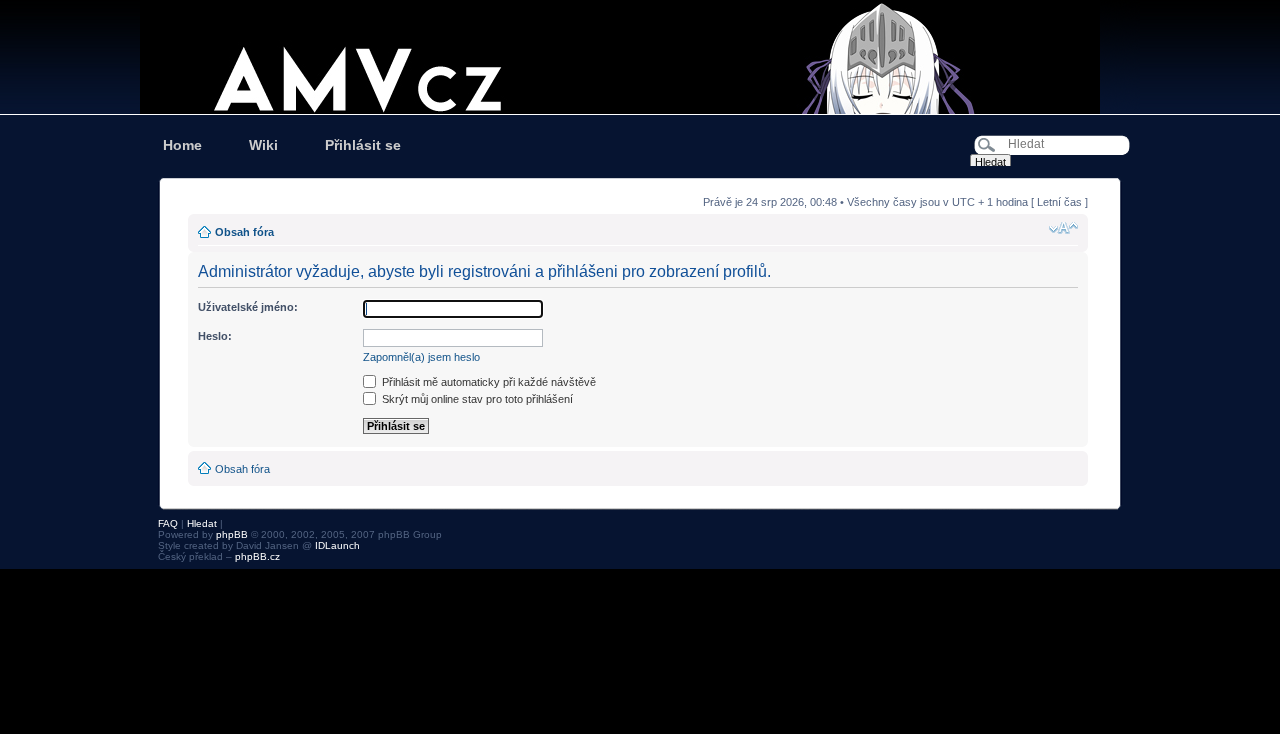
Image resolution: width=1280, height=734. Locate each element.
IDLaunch (337, 545)
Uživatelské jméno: (248, 307)
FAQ (168, 523)
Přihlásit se (363, 145)
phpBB (232, 534)
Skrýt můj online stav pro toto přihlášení (476, 399)
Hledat (202, 523)
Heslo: (215, 336)
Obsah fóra (244, 232)
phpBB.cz (257, 556)
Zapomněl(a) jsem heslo (421, 357)
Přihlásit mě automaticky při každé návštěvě (487, 382)
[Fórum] (640, 57)
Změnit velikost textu (1063, 228)
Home (182, 145)
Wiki (263, 145)
